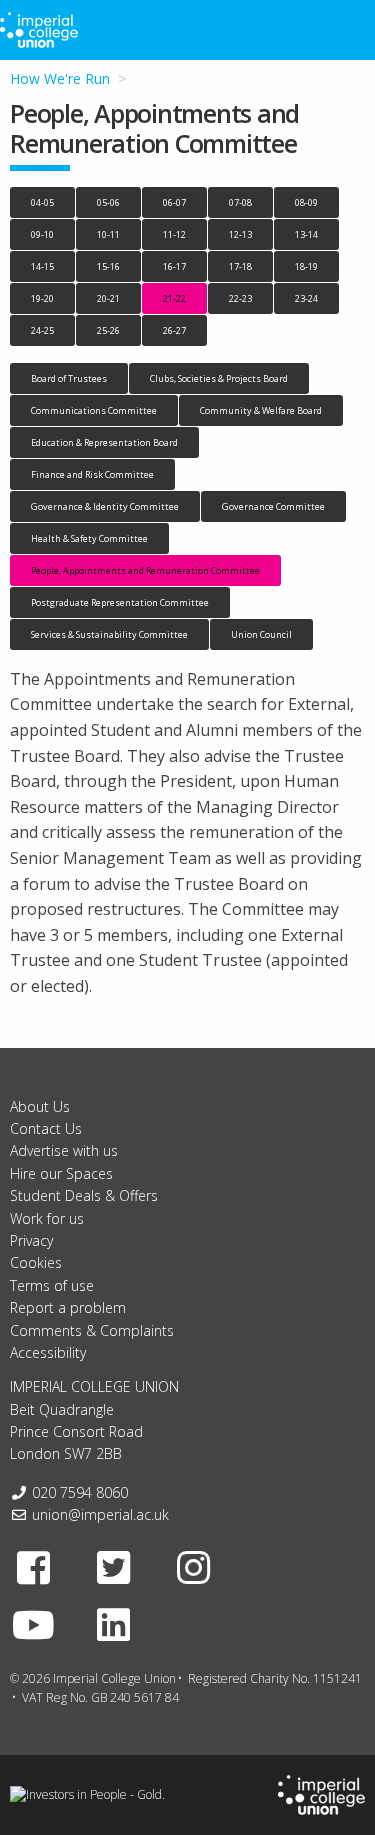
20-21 (108, 298)
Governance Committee (273, 506)
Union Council (261, 634)
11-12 (174, 234)
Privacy (31, 1240)
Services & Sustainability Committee (109, 634)
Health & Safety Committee (89, 538)
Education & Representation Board (104, 442)
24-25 (42, 330)
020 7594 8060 (80, 1492)
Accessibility (48, 1352)
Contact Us (46, 1128)
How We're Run (60, 78)
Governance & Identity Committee (105, 506)
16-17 (174, 266)
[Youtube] (34, 1624)
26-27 (174, 330)
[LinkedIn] (114, 1624)
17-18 (240, 266)
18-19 (306, 266)
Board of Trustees (69, 378)
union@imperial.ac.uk (100, 1514)
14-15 (42, 266)
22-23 (240, 298)
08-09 (306, 202)
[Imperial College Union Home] (321, 1793)
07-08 (240, 202)
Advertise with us (64, 1150)
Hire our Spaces (61, 1173)
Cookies (36, 1262)
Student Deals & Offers (84, 1195)
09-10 (42, 234)
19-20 (42, 298)
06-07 (174, 202)
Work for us (47, 1218)
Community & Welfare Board (261, 410)
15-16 (108, 266)
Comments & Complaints (92, 1330)
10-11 (108, 234)
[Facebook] (34, 1567)
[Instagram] (194, 1567)
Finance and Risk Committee (92, 474)
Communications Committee (94, 410)
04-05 (42, 202)
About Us (40, 1106)
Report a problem (68, 1307)
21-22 (174, 298)
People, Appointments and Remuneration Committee (145, 570)
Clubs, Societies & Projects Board (219, 378)
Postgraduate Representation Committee (120, 602)
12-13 (240, 234)
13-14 (306, 234)
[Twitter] (114, 1567)
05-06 (108, 202)
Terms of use (52, 1285)
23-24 (306, 298)
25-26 (108, 330)
